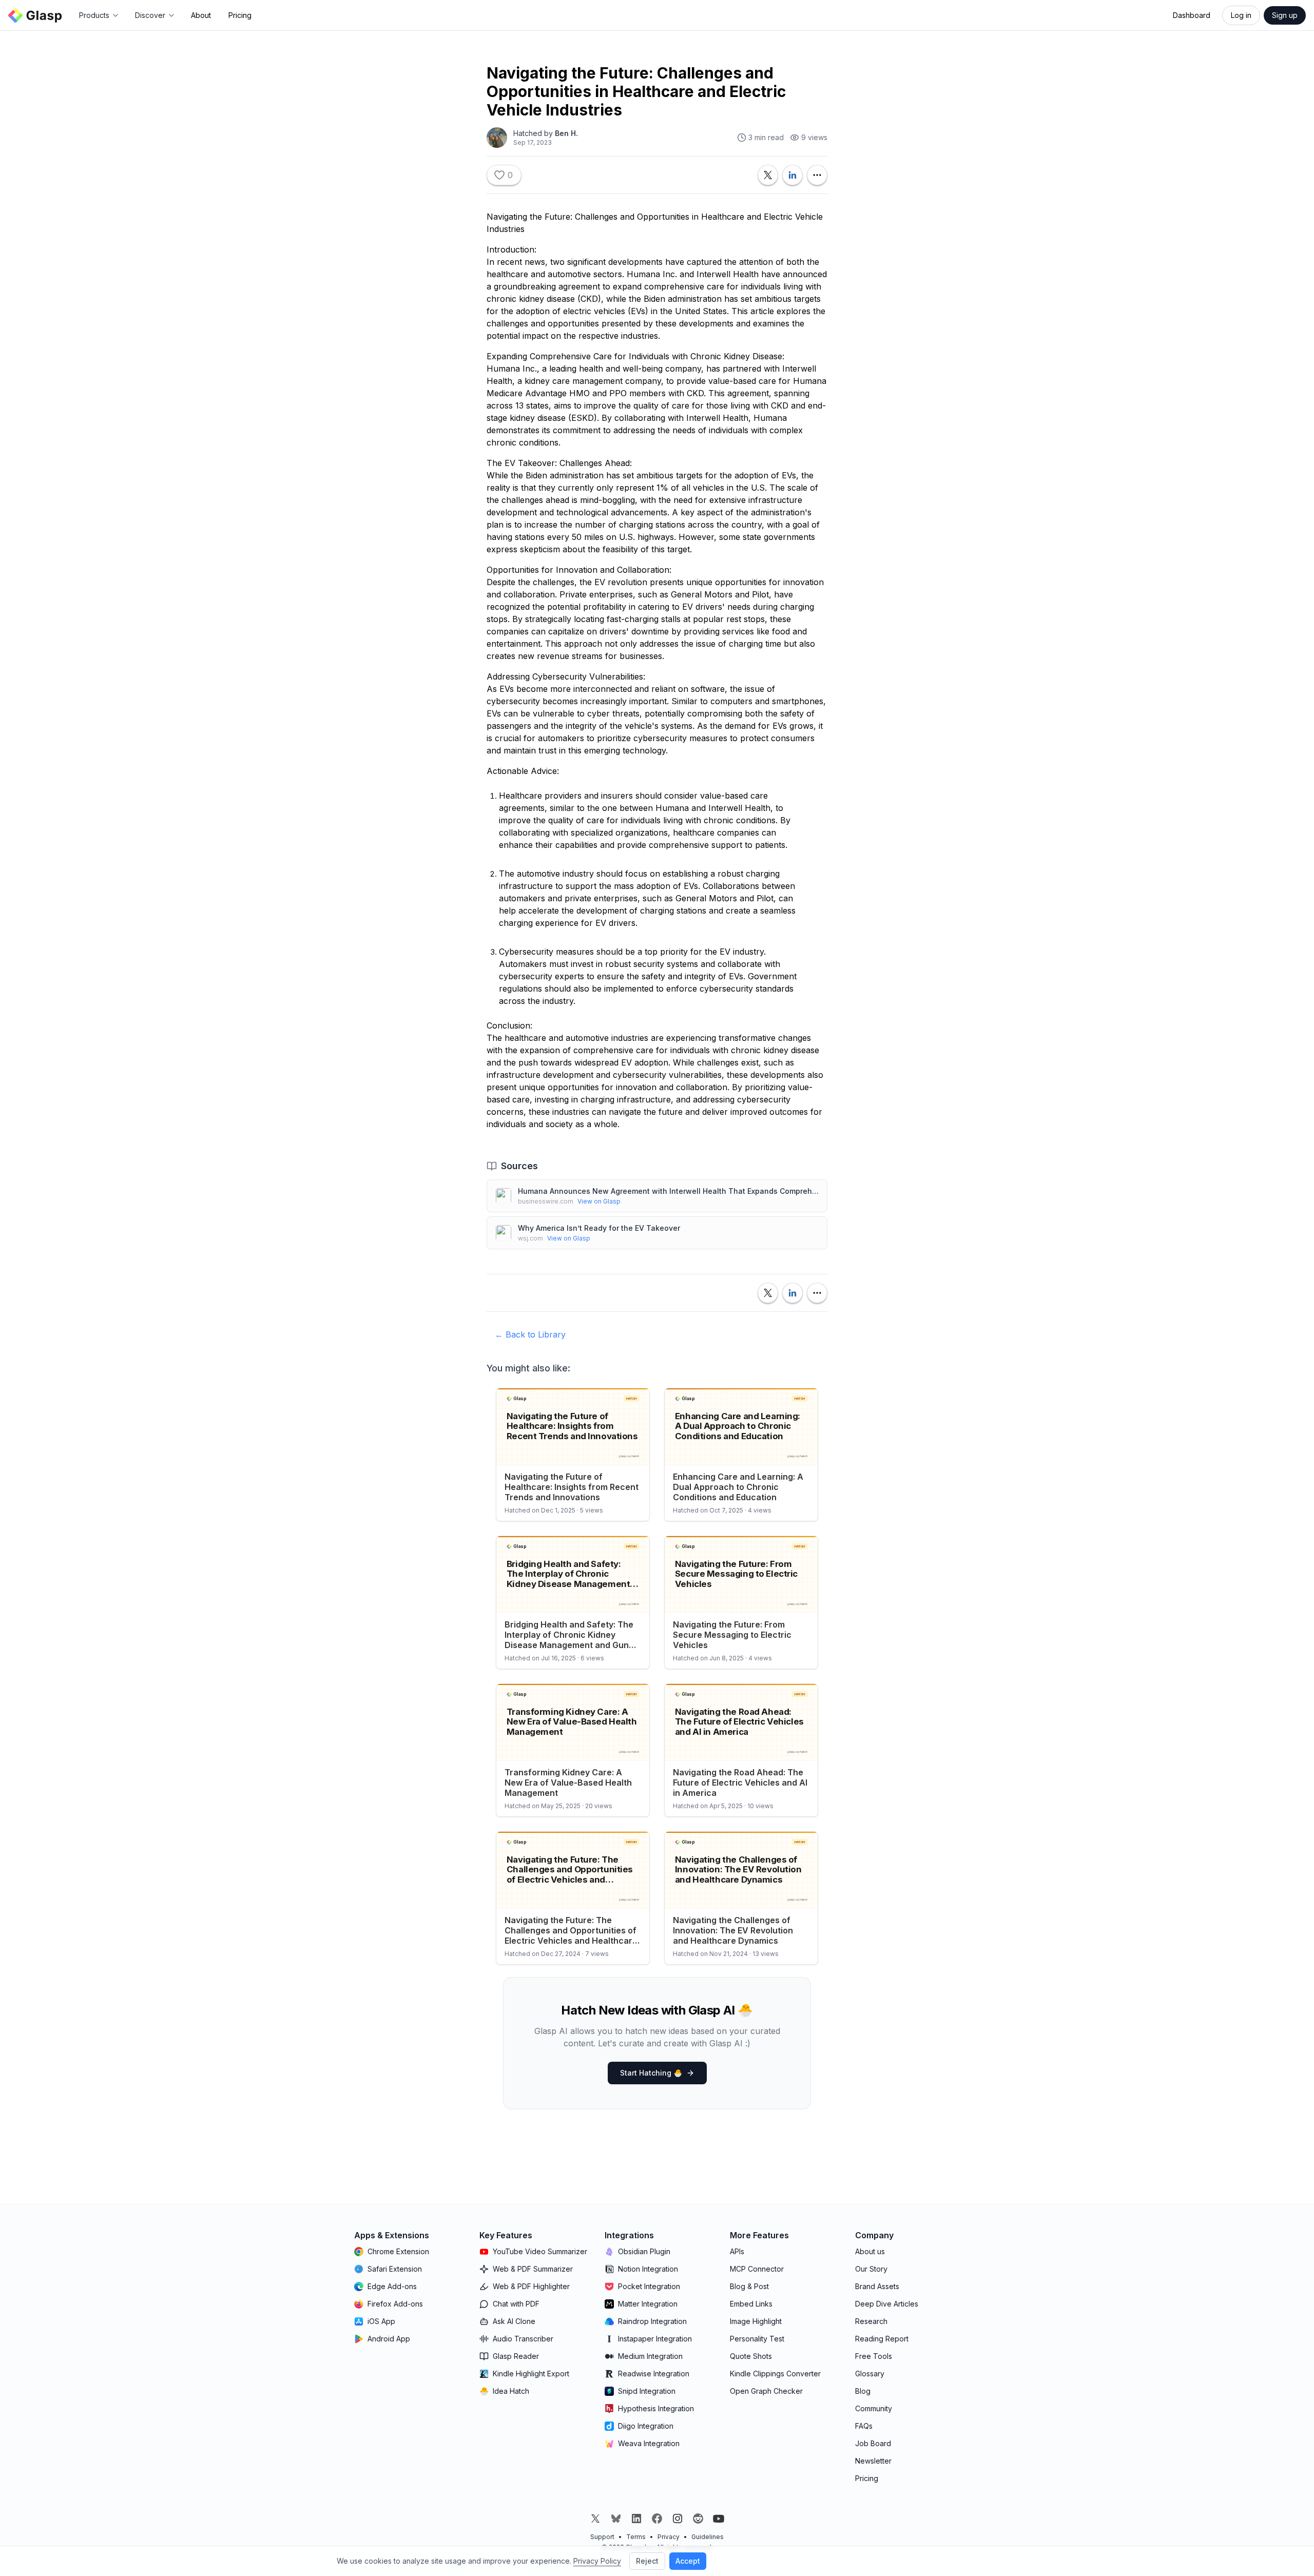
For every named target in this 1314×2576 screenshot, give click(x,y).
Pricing (240, 15)
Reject (647, 2561)
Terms (636, 2537)
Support (602, 2537)
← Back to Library (530, 1334)
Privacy (669, 2537)
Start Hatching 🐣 (651, 2073)
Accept (688, 2561)
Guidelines (708, 2537)
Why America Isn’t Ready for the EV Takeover (599, 1228)
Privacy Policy (597, 2561)
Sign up (1285, 15)
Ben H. (566, 133)
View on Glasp (599, 1201)
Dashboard (1192, 15)
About (201, 15)
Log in (1241, 15)
